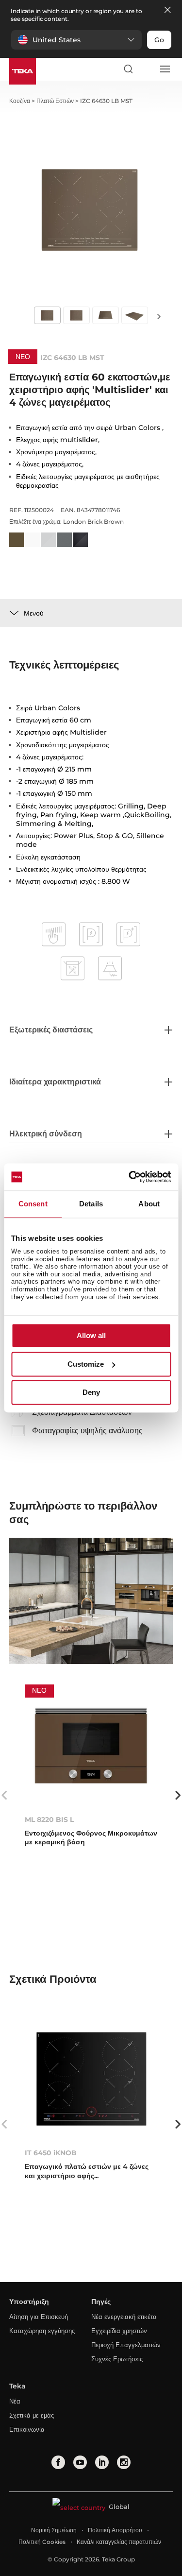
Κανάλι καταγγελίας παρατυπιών (119, 2542)
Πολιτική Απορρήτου (115, 2530)
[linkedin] (102, 2462)
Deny (91, 1393)
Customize (86, 1364)
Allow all (91, 1336)
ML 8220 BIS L (49, 1820)
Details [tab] (91, 1204)
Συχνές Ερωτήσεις (117, 2359)
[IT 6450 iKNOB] (91, 2079)
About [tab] (149, 1204)
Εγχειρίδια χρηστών (119, 2331)
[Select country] (146, 69)
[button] (76, 40)
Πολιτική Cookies (42, 2542)
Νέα (15, 2401)
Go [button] (159, 40)
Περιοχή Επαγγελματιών (126, 2345)
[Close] (167, 10)
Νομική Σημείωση (54, 2530)
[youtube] (80, 2462)
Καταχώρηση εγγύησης (42, 2331)
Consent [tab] (33, 1204)
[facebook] (58, 2462)
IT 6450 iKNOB (51, 2153)
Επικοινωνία (27, 2429)
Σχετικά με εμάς (32, 2415)
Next (159, 316)
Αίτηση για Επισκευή (39, 2317)
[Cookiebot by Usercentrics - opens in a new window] (130, 1177)
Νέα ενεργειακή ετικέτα (124, 2317)
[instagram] (124, 2462)
